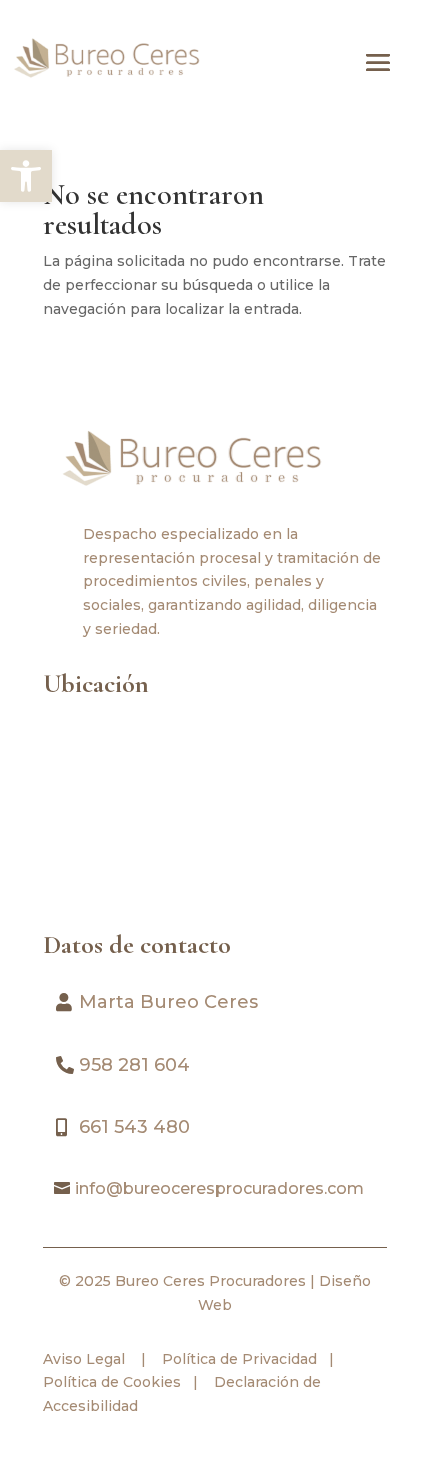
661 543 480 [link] (134, 1127)
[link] (26, 176)
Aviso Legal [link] (84, 1359)
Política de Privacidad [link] (237, 1359)
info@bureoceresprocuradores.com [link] (219, 1188)
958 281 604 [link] (134, 1065)
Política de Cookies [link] (112, 1382)
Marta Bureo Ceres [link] (168, 1002)
